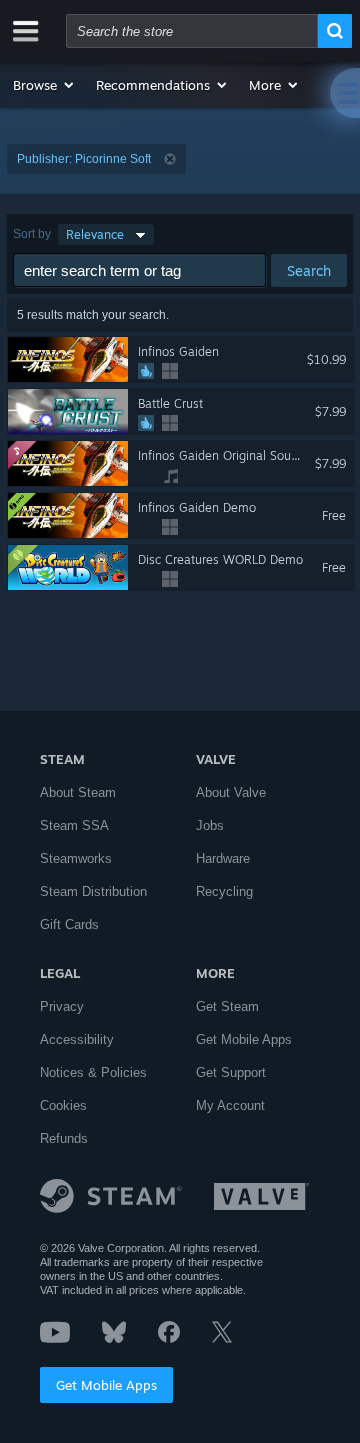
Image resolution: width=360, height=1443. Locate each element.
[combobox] (192, 31)
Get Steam (227, 1006)
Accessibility (77, 1039)
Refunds (64, 1138)
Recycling (224, 891)
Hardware (223, 858)
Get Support (231, 1072)
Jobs (210, 825)
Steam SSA (74, 825)
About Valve (231, 792)
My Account (230, 1105)
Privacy (62, 1006)
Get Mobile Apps (106, 1385)
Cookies (63, 1105)
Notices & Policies (93, 1072)
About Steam (78, 792)
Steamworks (76, 858)
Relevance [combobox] (95, 234)
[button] (44, 85)
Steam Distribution (93, 891)
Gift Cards (69, 924)
